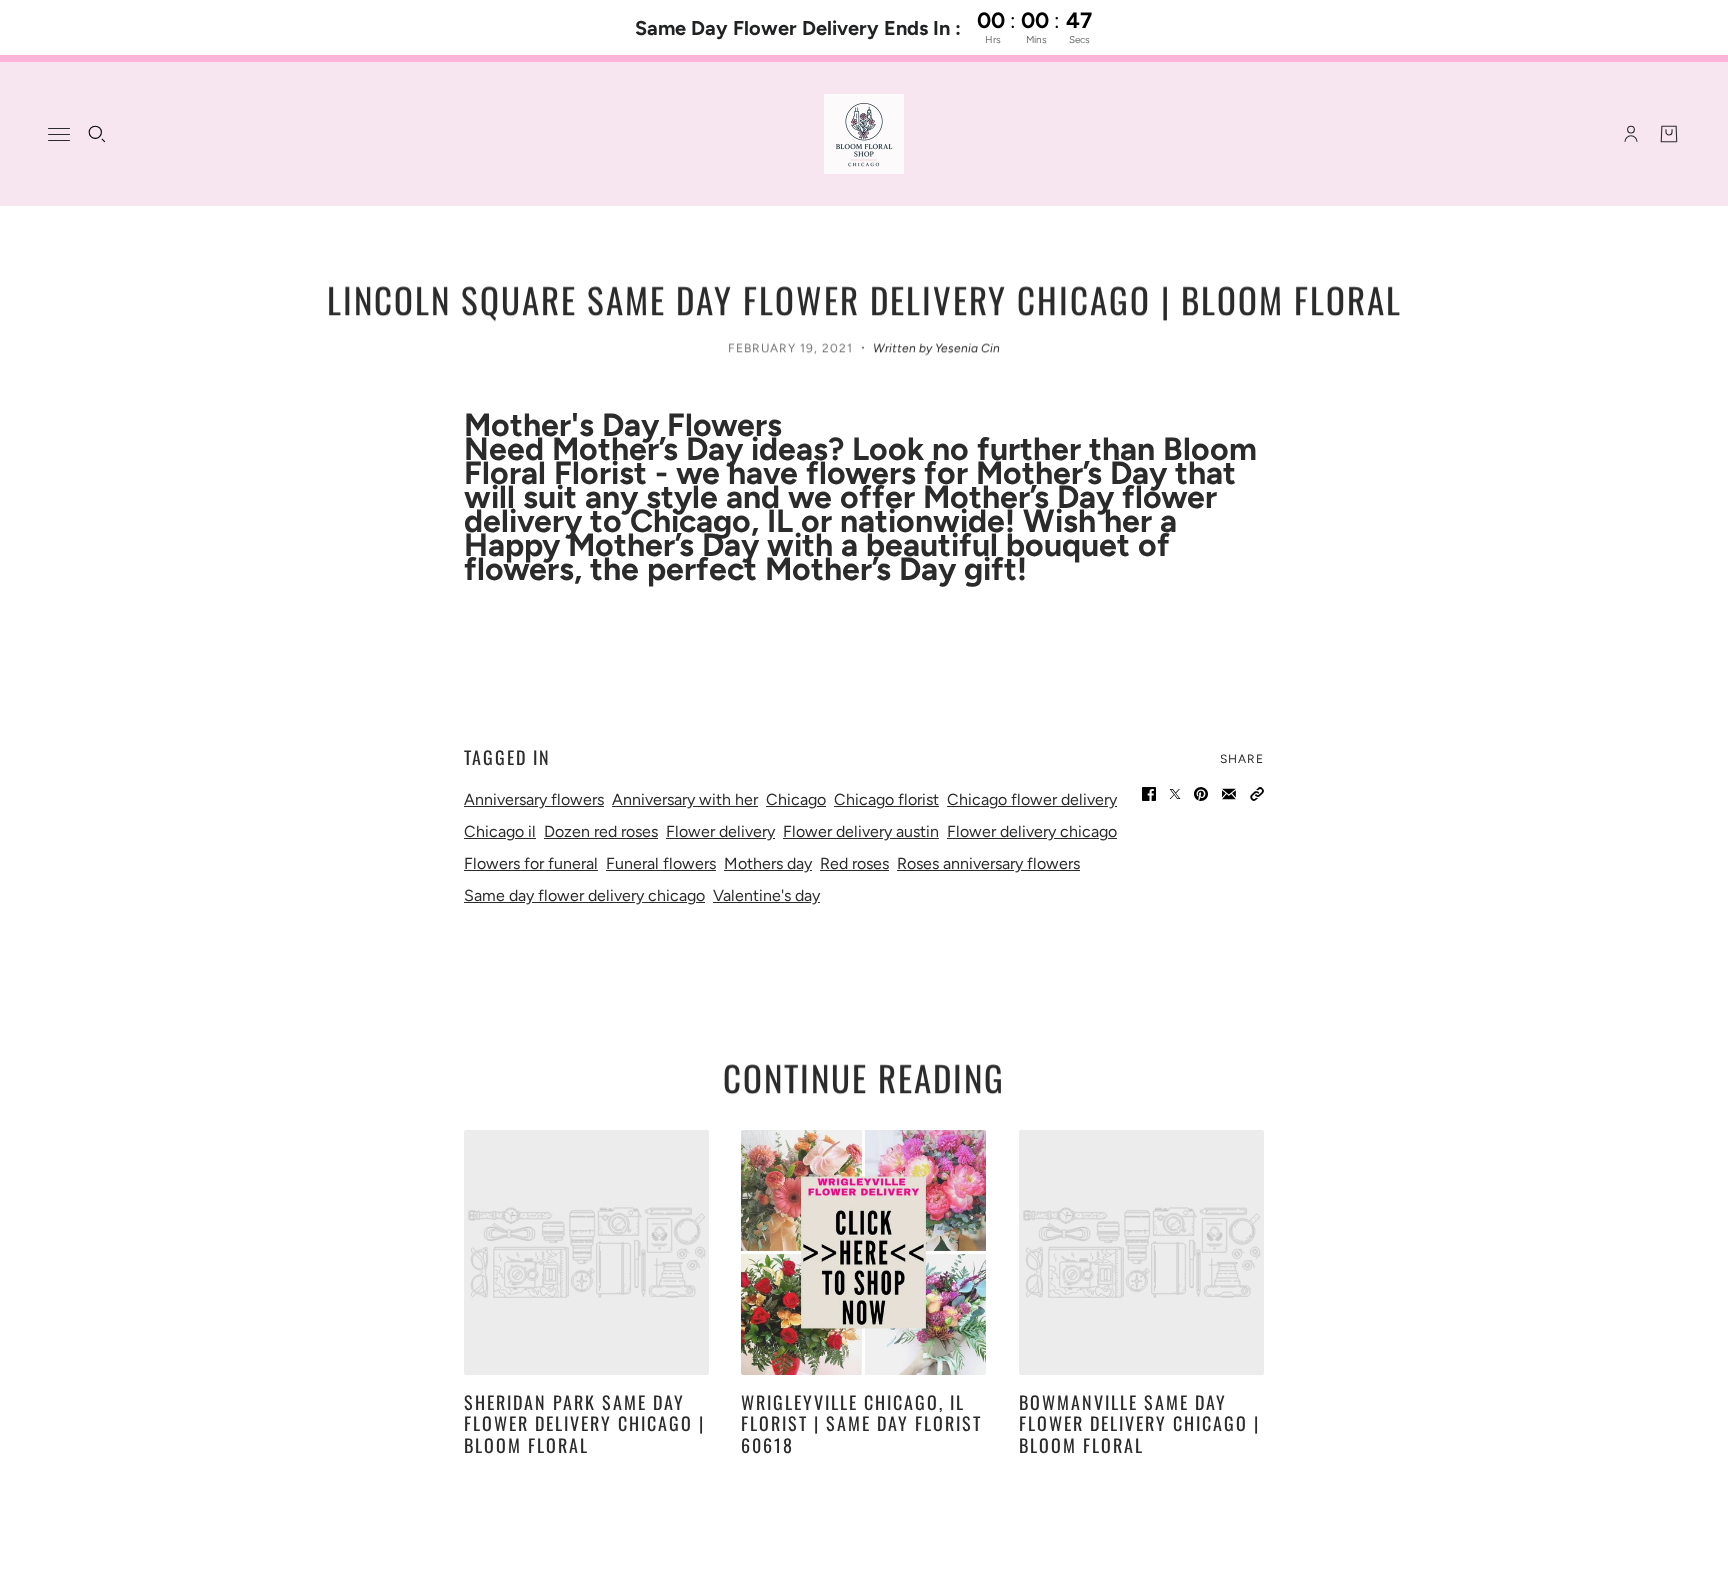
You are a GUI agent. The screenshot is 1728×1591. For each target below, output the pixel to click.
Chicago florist (886, 799)
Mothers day (768, 863)
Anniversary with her (685, 799)
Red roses (854, 863)
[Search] (97, 134)
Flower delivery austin (861, 831)
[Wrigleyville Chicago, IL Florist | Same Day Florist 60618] (863, 1252)
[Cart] (1669, 134)
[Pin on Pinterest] (1201, 794)
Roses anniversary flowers (988, 863)
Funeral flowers (661, 863)
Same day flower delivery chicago (584, 895)
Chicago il (500, 831)
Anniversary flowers (534, 799)
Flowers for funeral (531, 863)
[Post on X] (1175, 794)
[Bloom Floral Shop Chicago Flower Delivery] (864, 134)
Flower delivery (720, 831)
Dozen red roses (601, 831)
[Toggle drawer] (59, 134)
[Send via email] (1229, 794)
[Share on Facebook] (1149, 794)
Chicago (796, 799)
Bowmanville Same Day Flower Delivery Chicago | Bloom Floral (1139, 1423)
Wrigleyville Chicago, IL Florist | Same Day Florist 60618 (861, 1423)
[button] (1257, 794)
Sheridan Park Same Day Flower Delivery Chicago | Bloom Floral (584, 1423)
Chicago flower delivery (1032, 799)
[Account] (1631, 134)
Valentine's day (766, 895)
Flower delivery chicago (1032, 831)
